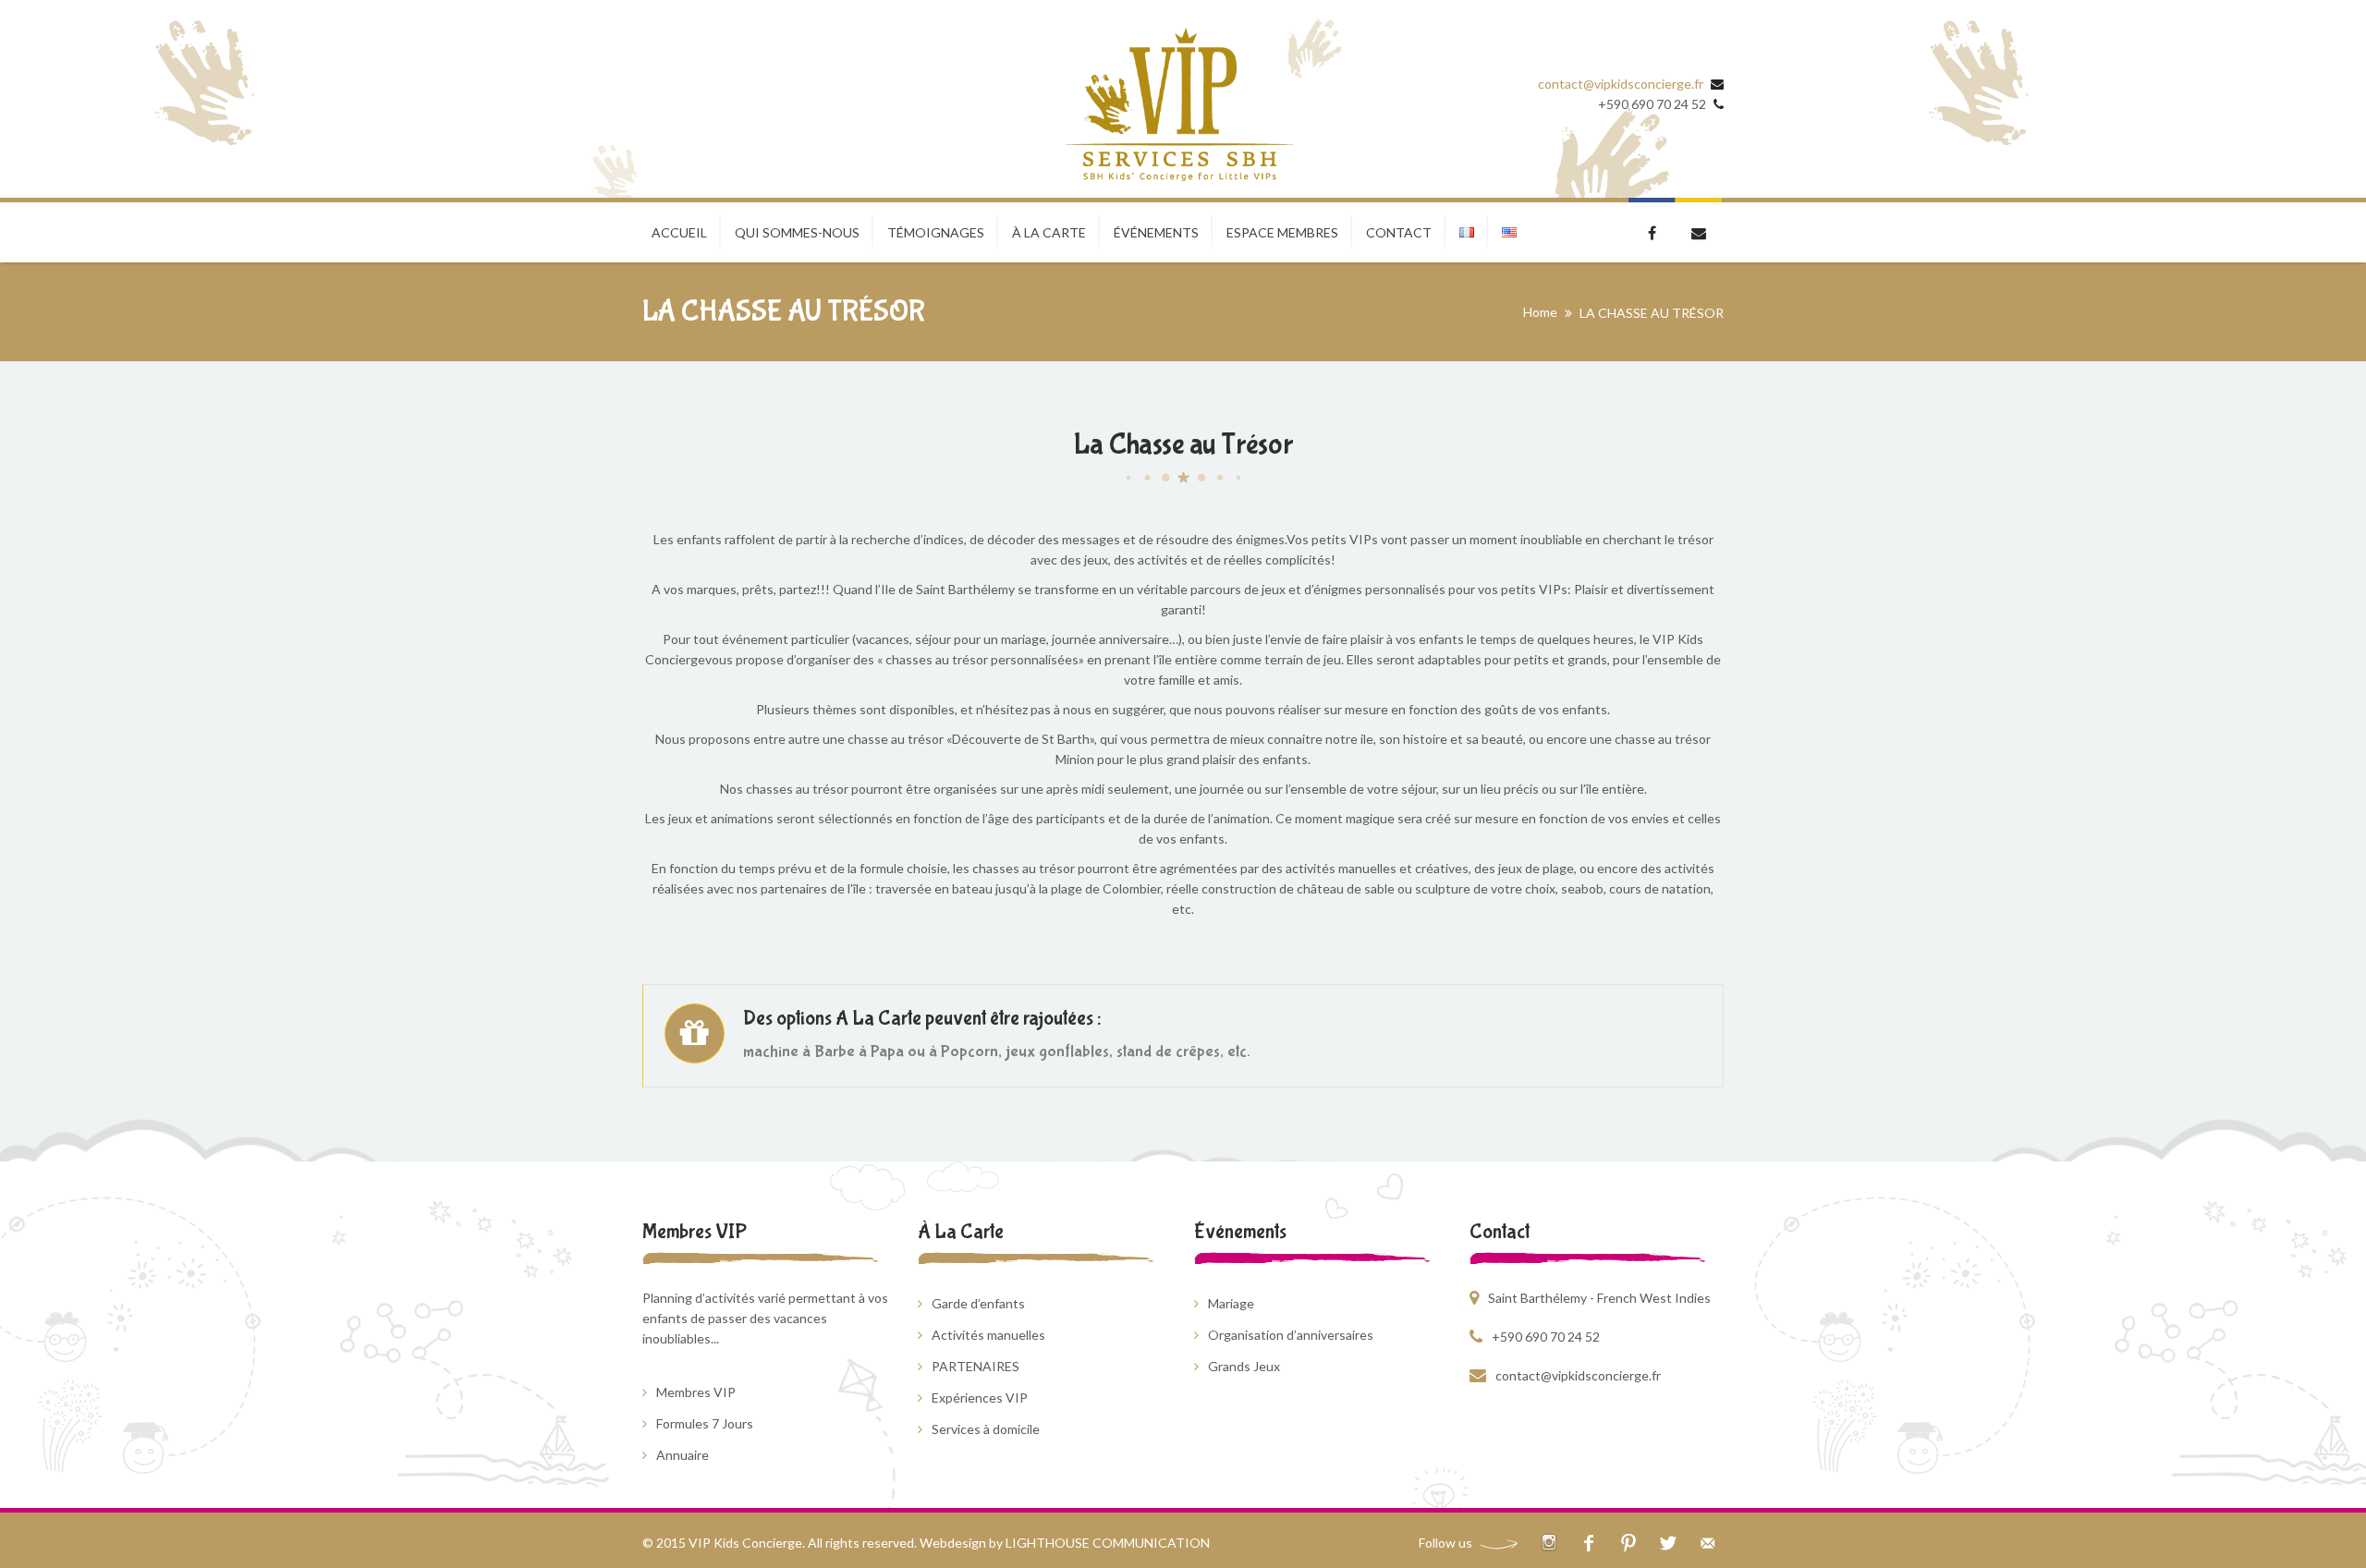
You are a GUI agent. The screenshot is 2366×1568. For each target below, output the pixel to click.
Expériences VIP (980, 1398)
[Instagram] (1549, 1543)
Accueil (679, 232)
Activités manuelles (988, 1335)
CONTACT (1399, 232)
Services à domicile (986, 1429)
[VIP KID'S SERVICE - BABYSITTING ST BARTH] (1179, 105)
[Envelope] (1707, 1543)
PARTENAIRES (976, 1366)
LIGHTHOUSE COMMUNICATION (1108, 1543)
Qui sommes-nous (797, 232)
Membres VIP (696, 1392)
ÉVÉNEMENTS (1156, 232)
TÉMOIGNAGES (936, 232)
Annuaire (683, 1455)
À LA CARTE (1049, 232)
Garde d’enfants (978, 1303)
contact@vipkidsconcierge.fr (1621, 84)
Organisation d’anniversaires (1291, 1335)
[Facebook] (1588, 1543)
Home (1540, 312)
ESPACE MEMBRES (1282, 232)
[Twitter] (1668, 1543)
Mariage (1231, 1303)
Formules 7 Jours (705, 1423)
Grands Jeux (1244, 1366)
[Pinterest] (1628, 1543)
